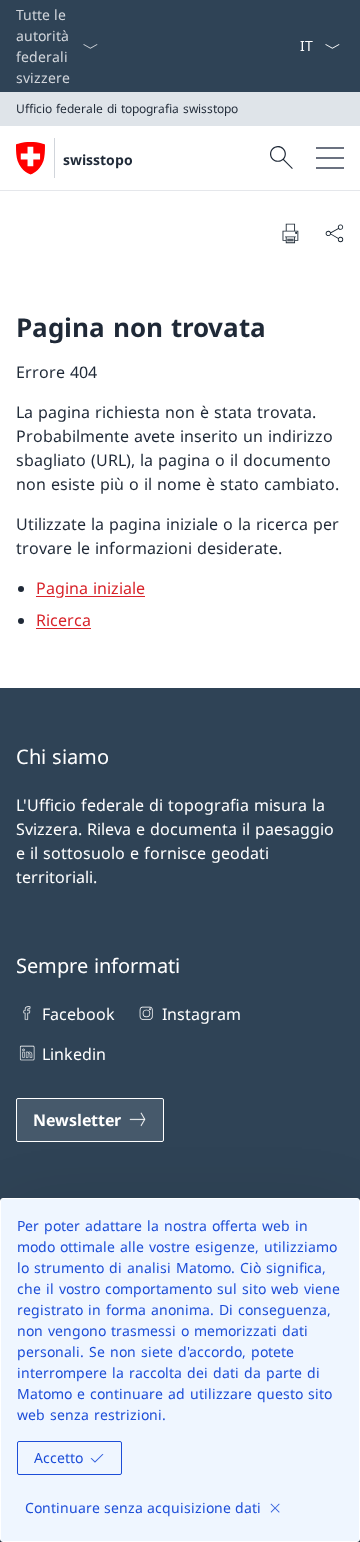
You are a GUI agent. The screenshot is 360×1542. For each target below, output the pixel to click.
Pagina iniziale (90, 588)
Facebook (78, 1014)
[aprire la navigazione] (330, 158)
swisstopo (98, 159)
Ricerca (63, 620)
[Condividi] (334, 233)
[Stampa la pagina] (290, 233)
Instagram (201, 1014)
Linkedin (74, 1054)
